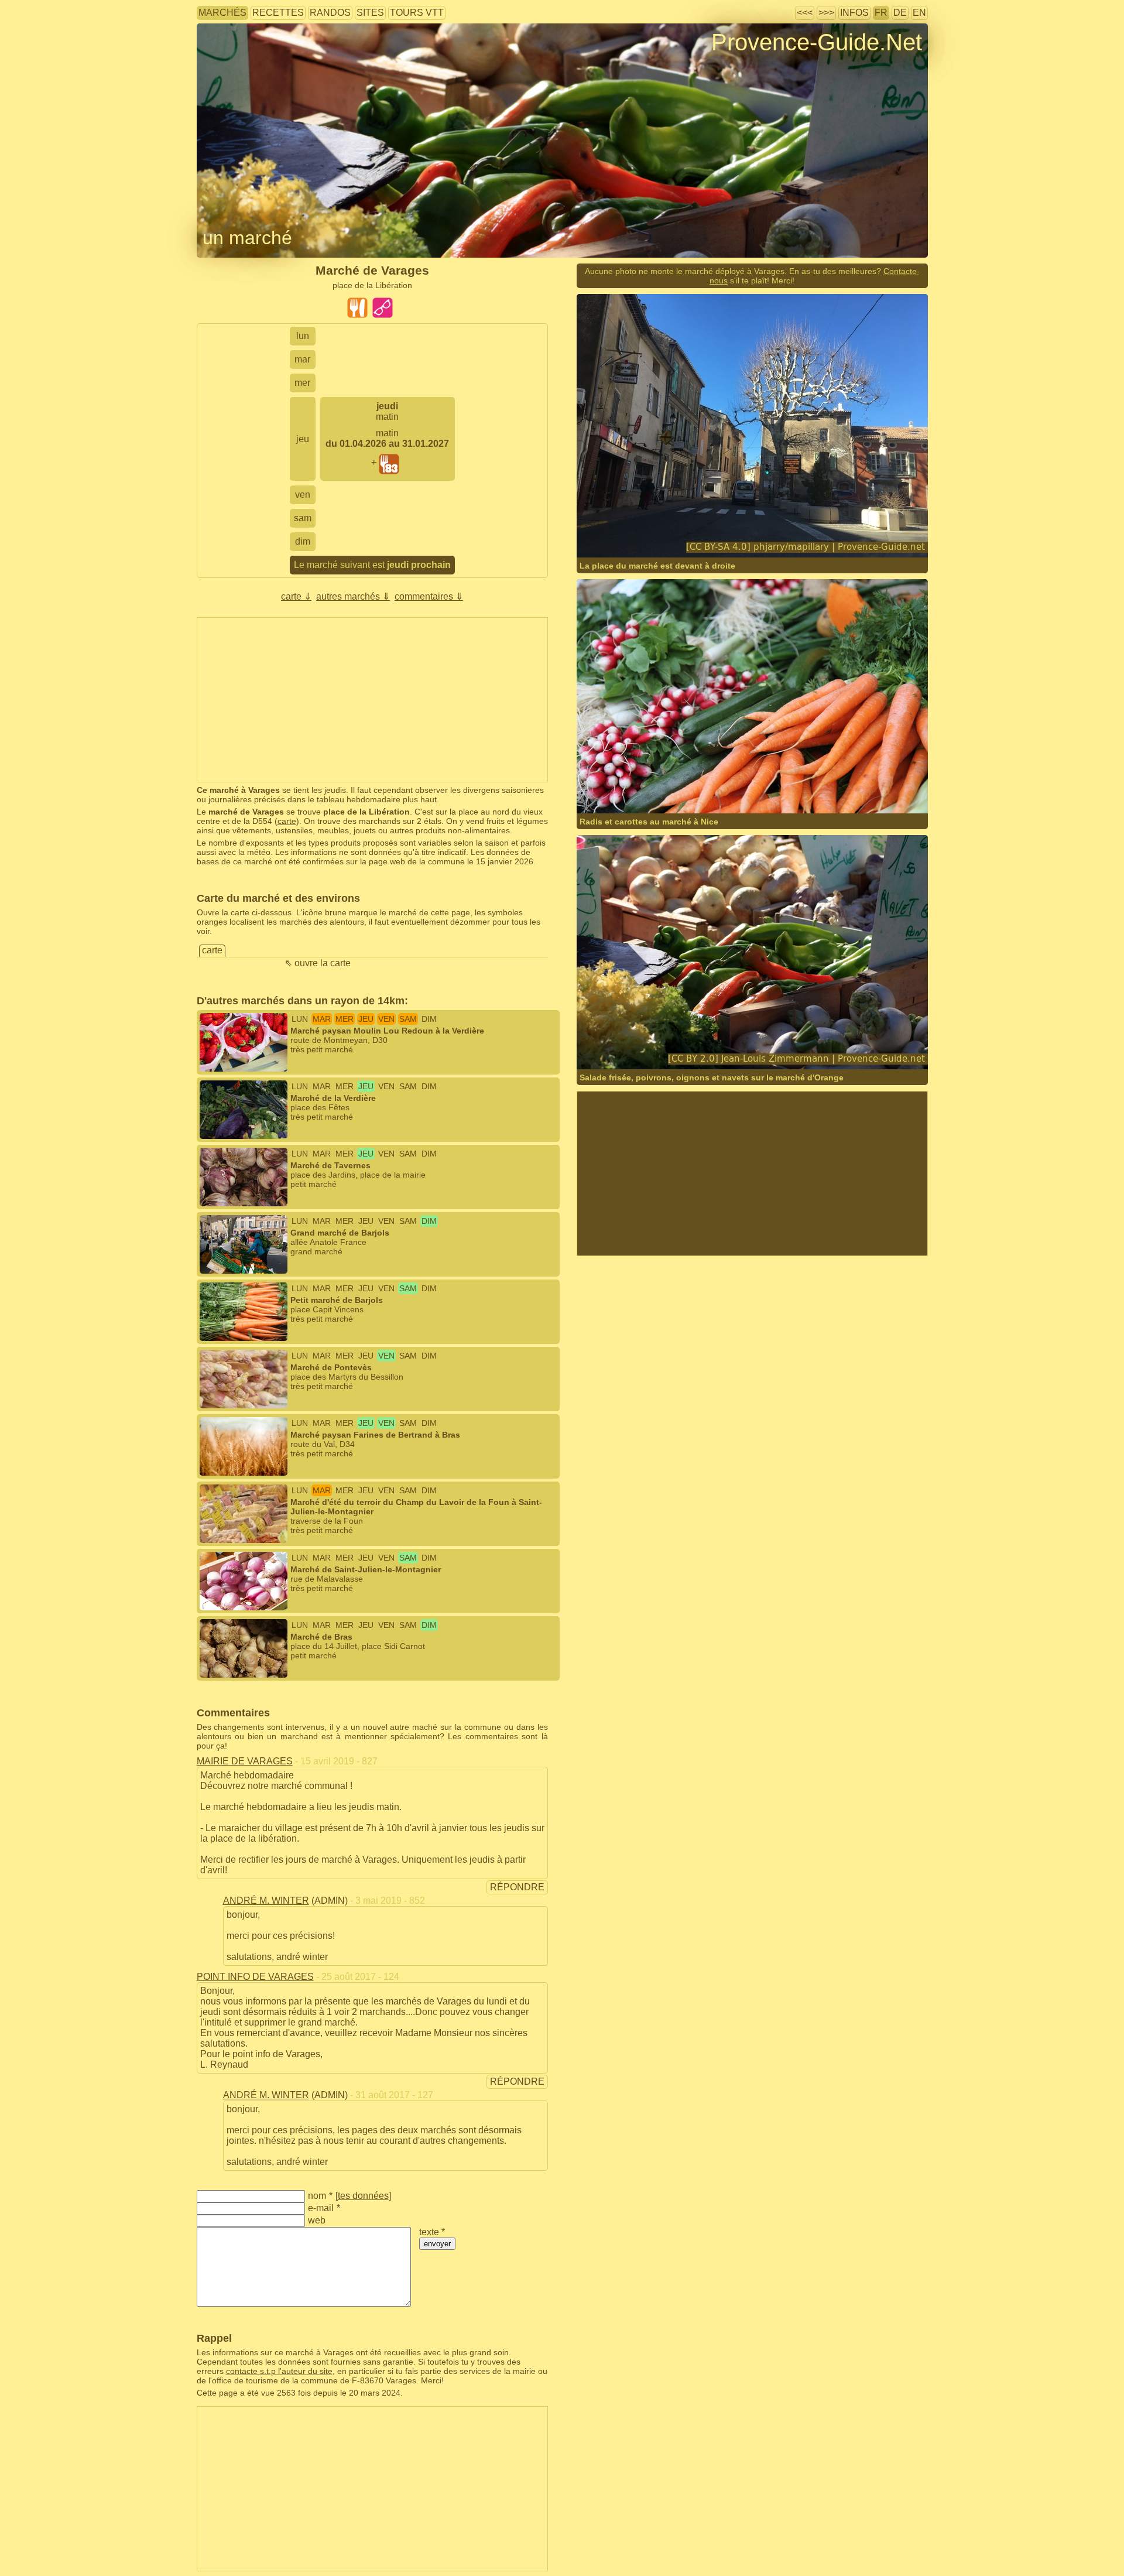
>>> (826, 13)
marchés (222, 13)
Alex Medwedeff (727, 790)
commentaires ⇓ (429, 596)
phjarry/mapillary (646, 534)
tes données (363, 2196)
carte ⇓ (296, 596)
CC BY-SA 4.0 (748, 534)
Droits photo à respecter (240, 61)
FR (881, 13)
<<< (805, 13)
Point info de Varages (255, 1977)
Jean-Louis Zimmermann (660, 1046)
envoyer (437, 2244)
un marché (247, 238)
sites (370, 13)
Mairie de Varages (245, 1761)
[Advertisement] (372, 700)
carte (287, 821)
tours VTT (417, 13)
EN (919, 13)
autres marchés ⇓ (353, 596)
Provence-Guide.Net (817, 42)
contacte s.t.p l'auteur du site (279, 2371)
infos (854, 13)
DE (900, 13)
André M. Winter (266, 1901)
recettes (278, 13)
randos (330, 13)
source (722, 1046)
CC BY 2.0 (801, 1046)
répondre (517, 1887)
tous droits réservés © (642, 790)
